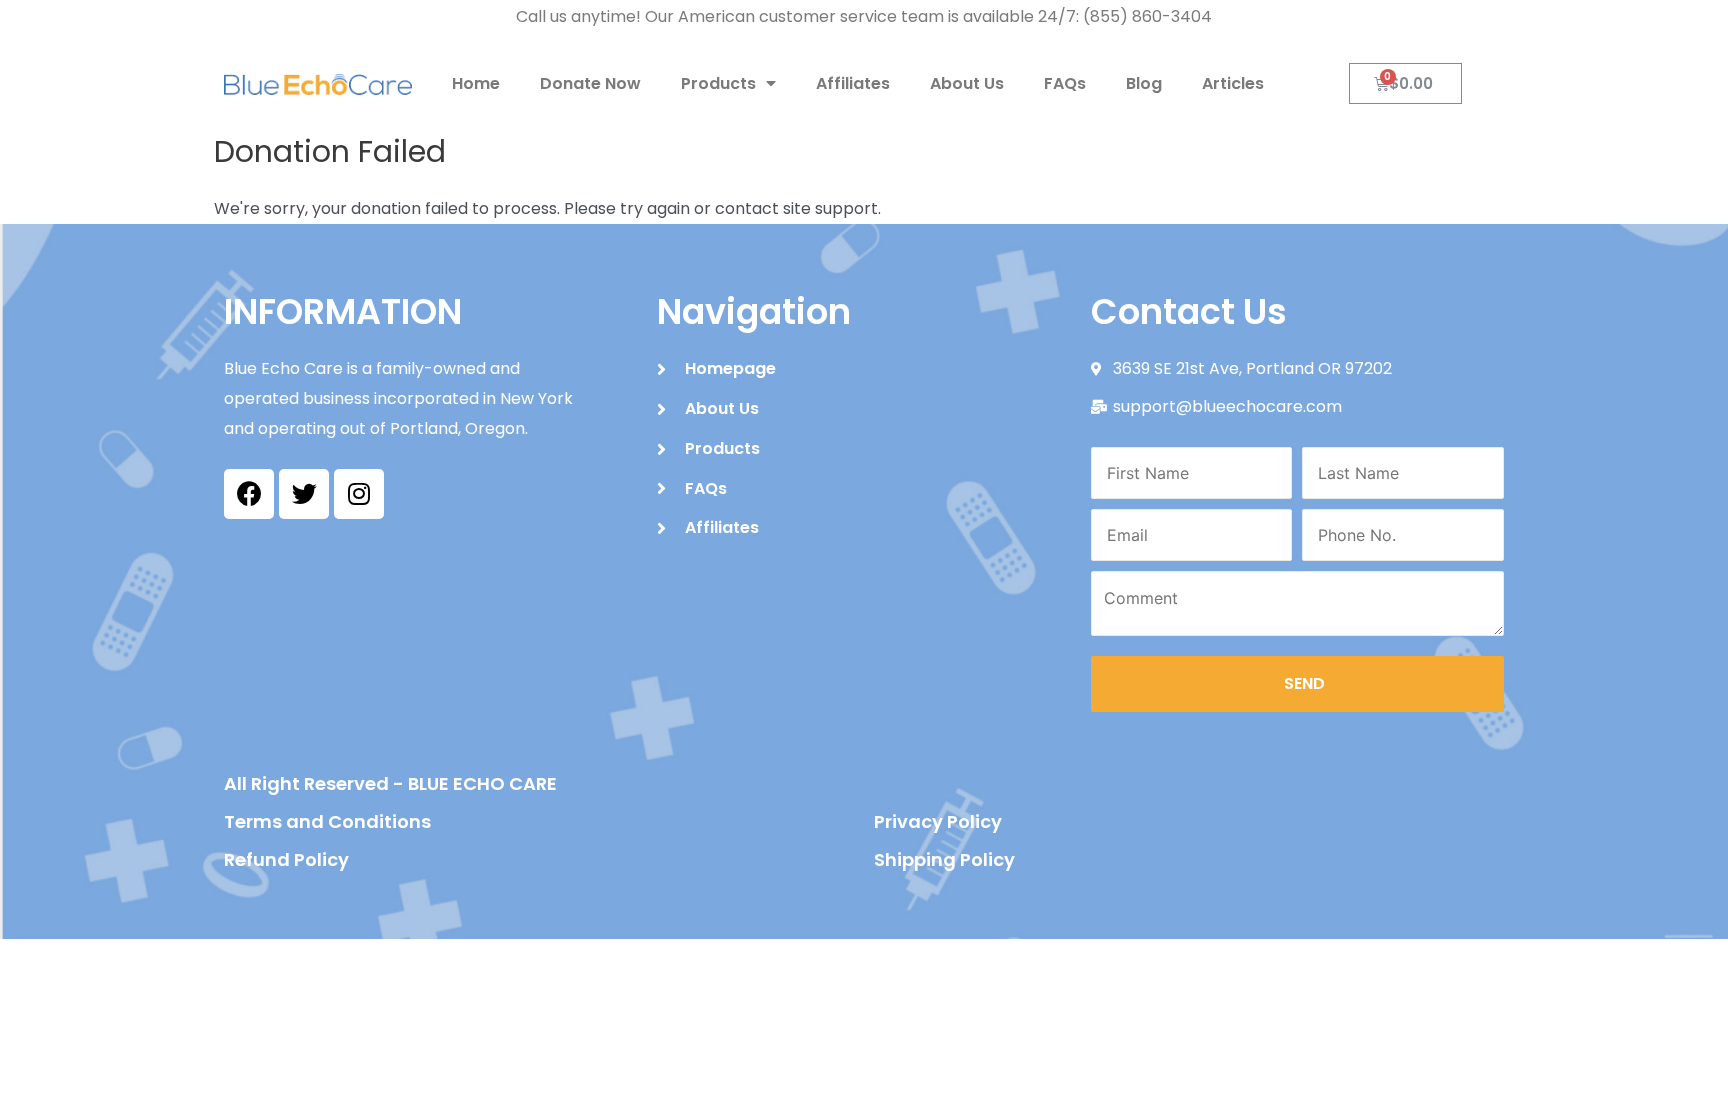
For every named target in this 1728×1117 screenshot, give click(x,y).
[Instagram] (359, 494)
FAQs (1065, 83)
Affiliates (853, 83)
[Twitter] (304, 494)
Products (718, 83)
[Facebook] (249, 494)
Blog (1144, 83)
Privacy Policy (938, 821)
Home (476, 83)
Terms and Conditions (327, 821)
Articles (1233, 83)
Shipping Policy (944, 859)
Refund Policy (286, 859)
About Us (967, 83)
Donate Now (590, 83)
